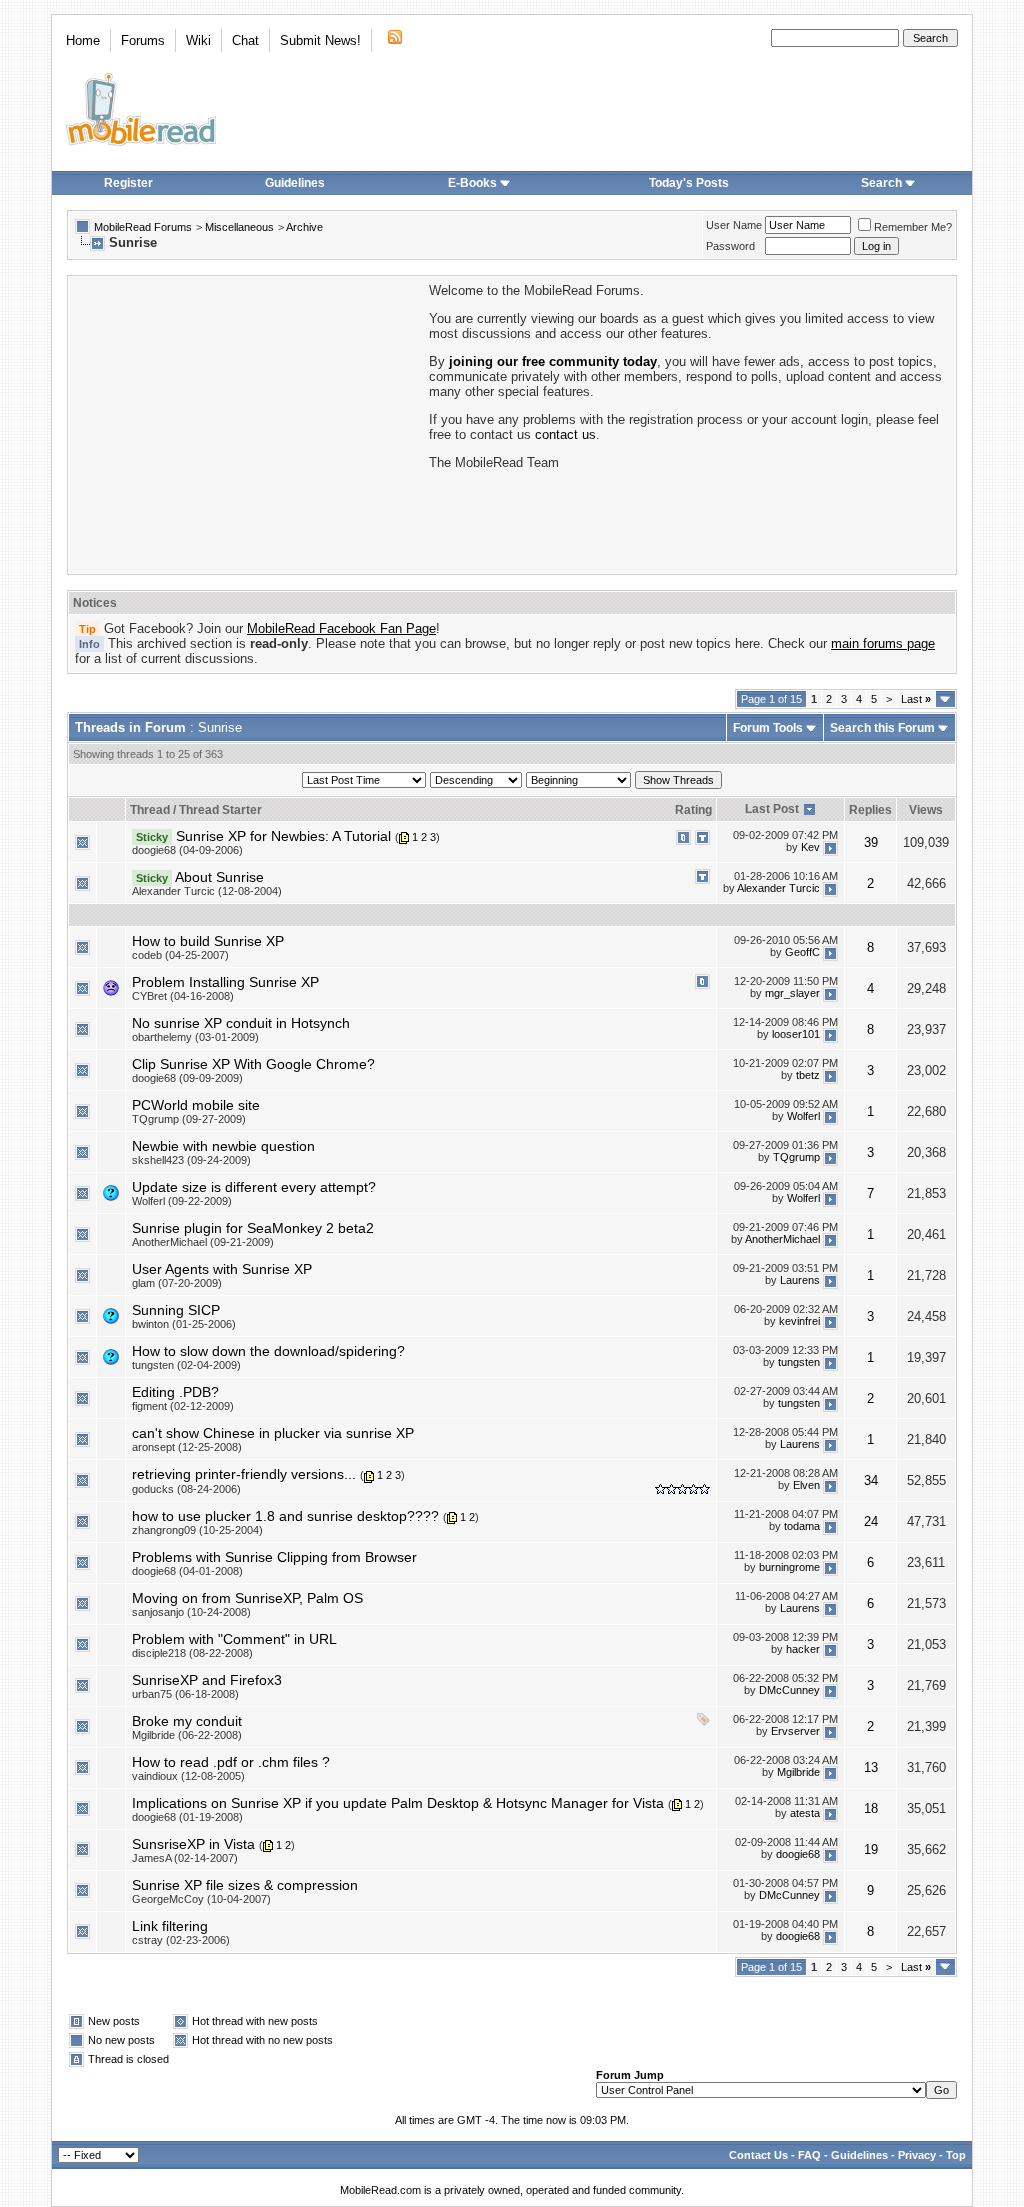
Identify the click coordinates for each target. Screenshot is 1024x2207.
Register (128, 183)
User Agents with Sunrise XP (222, 1269)
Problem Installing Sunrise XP (225, 982)
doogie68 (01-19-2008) (187, 1817)
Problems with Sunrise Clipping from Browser (274, 1557)
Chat (245, 40)
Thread (150, 810)
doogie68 (798, 1855)
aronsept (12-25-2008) (187, 1447)
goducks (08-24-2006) (186, 1489)
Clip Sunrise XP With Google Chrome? (253, 1064)
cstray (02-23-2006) (181, 1940)
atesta (805, 1814)
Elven (806, 1485)
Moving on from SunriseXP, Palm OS (247, 1598)
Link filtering (170, 1926)
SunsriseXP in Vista (193, 1844)
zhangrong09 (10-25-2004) (197, 1530)
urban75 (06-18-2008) (185, 1694)
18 (871, 1808)
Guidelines (295, 183)
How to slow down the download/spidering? (268, 1351)
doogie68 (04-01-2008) (187, 1571)
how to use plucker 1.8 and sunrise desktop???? (285, 1516)
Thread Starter (220, 810)
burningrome (789, 1568)
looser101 (796, 1034)
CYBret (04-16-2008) (183, 996)
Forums (143, 40)
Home (83, 40)
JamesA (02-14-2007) (185, 1858)
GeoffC (802, 952)
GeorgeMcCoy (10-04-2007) (201, 1899)
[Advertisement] (247, 423)
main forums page (883, 643)
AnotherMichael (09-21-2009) (203, 1242)
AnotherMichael (782, 1239)
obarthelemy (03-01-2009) (195, 1037)
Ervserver (795, 1732)
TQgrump (796, 1157)
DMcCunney (789, 1691)
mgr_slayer (792, 993)
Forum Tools (768, 728)
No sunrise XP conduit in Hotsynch (241, 1023)
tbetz (808, 1075)
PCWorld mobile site (196, 1105)
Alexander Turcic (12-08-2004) (207, 891)
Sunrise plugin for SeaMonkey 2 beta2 (253, 1228)
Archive (304, 227)
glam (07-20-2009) (177, 1283)
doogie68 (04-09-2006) (187, 850)
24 (871, 1521)
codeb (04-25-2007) (180, 955)
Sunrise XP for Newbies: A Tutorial (283, 836)
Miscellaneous (239, 227)
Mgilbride (798, 1773)
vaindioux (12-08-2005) (188, 1776)
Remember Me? (913, 227)
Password (730, 246)
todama (802, 1526)
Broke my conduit (187, 1721)
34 (871, 1480)
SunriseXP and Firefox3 (207, 1680)
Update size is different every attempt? (254, 1187)
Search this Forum (882, 728)
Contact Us (758, 2155)
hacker (803, 1650)
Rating (693, 810)
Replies (870, 810)
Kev (810, 847)
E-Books (472, 183)
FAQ (809, 2155)
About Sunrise (219, 877)
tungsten (799, 1362)
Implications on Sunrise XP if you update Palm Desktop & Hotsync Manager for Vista (398, 1803)
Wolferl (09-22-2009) (182, 1201)
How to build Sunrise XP (208, 941)
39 (871, 842)
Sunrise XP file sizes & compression (245, 1885)
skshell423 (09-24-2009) (191, 1160)
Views (926, 810)
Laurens (800, 1280)
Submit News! (320, 40)
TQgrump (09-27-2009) (189, 1119)
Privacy (917, 2155)
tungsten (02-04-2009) (186, 1365)
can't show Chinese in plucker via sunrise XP (273, 1433)
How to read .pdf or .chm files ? (231, 1762)
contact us (565, 434)
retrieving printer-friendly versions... (244, 1474)
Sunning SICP (176, 1310)
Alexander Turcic (778, 888)
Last (916, 699)
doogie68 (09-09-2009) (187, 1078)
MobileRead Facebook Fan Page (341, 628)
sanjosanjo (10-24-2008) (191, 1612)
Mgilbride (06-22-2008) (187, 1735)
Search (881, 183)
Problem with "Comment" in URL (234, 1639)
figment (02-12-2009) (183, 1406)
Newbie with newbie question (223, 1146)
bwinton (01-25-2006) (184, 1324)
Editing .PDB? (175, 1392)
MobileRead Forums (143, 227)
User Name (734, 225)
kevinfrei (799, 1321)
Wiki (198, 40)
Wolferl (803, 1116)
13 (871, 1767)
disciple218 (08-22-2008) (192, 1653)
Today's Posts (689, 183)
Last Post (772, 809)
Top (956, 2155)
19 (871, 1849)
